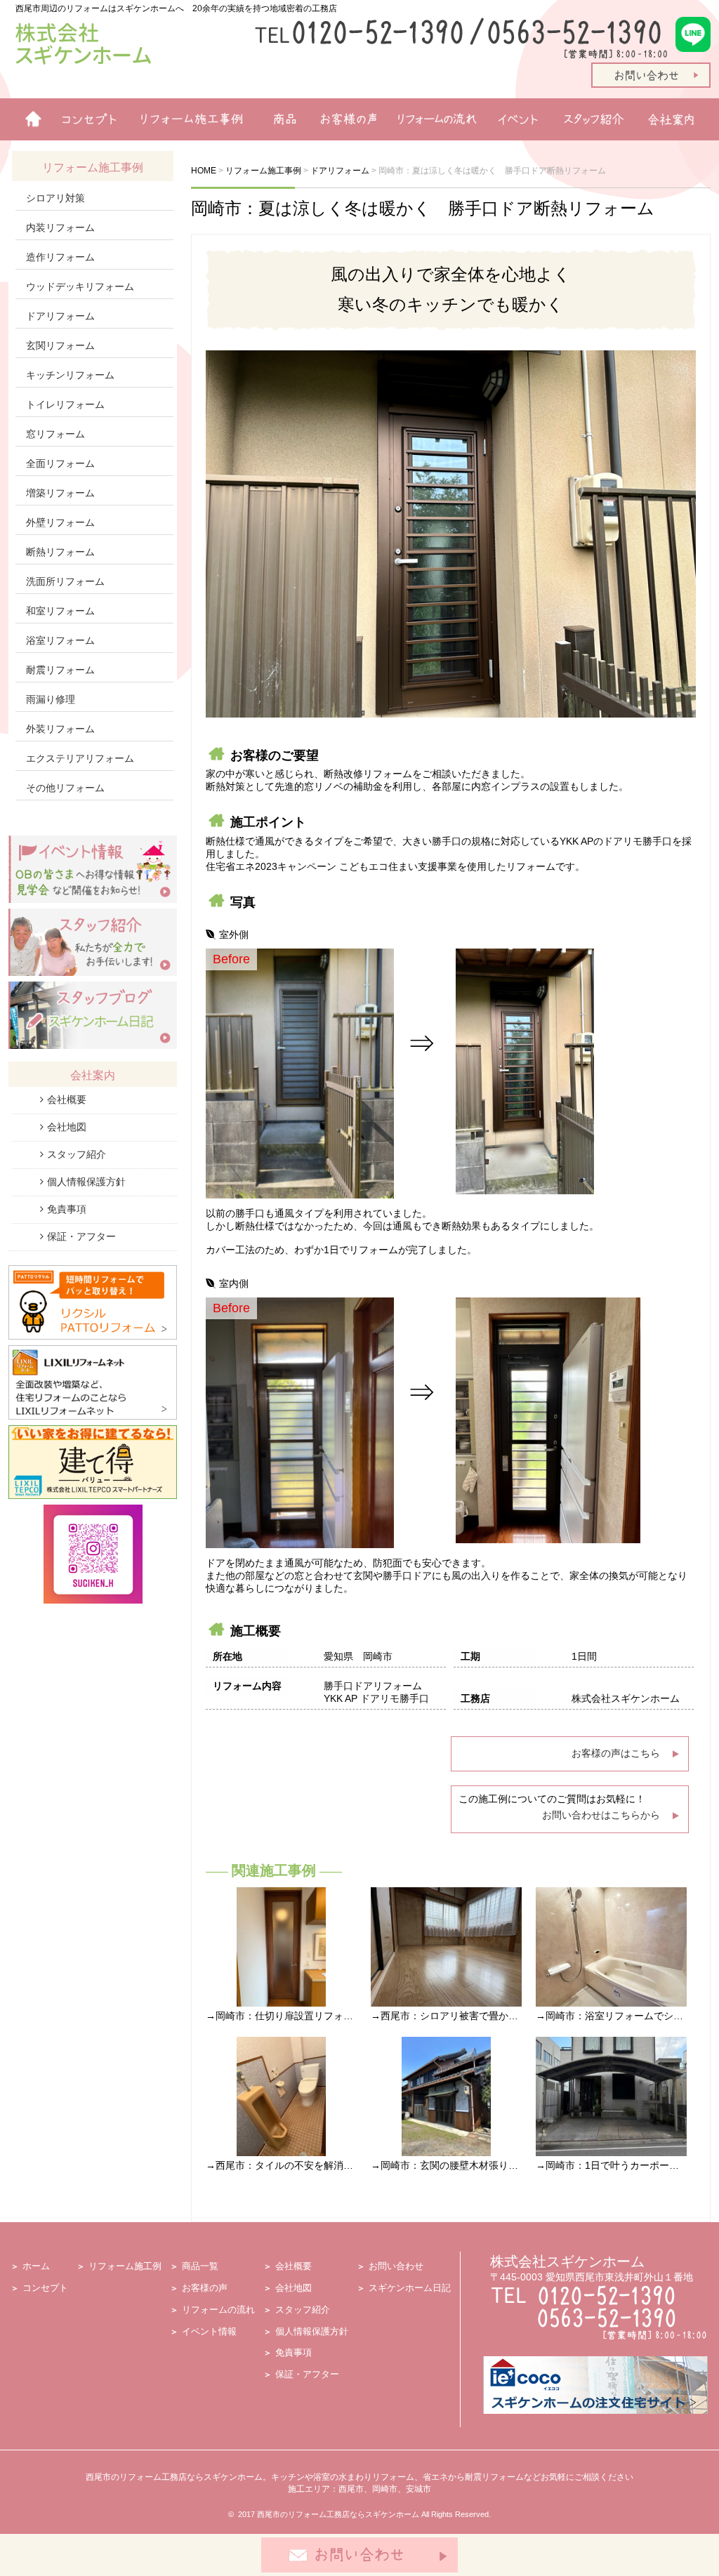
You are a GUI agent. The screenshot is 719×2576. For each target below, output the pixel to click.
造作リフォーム (60, 257)
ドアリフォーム (60, 316)
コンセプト (45, 2288)
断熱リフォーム (60, 552)
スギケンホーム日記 (410, 2288)
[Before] (300, 1195)
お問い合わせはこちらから (601, 1815)
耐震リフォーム (60, 670)
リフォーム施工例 (187, 119)
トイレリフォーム (65, 404)
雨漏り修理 (51, 699)
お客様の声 (344, 119)
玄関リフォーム (60, 345)
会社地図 (67, 1127)
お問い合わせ (396, 2266)
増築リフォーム (60, 493)
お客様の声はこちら (616, 1753)
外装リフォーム (60, 729)
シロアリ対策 (55, 198)
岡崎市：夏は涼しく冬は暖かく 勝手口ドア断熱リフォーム (423, 208)
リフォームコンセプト (84, 119)
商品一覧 (279, 119)
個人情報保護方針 (86, 1182)
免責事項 (67, 1209)
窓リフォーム (55, 434)
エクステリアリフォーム (80, 758)
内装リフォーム (60, 227)
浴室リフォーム (60, 640)
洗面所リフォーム (65, 581)
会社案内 (675, 119)
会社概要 (67, 1099)
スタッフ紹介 (596, 119)
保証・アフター (81, 1236)
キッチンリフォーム (70, 375)
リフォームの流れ (433, 119)
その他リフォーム (65, 788)
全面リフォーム (60, 463)
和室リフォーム (60, 611)
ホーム (28, 119)
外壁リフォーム (60, 522)
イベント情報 (517, 119)
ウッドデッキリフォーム (80, 286)
